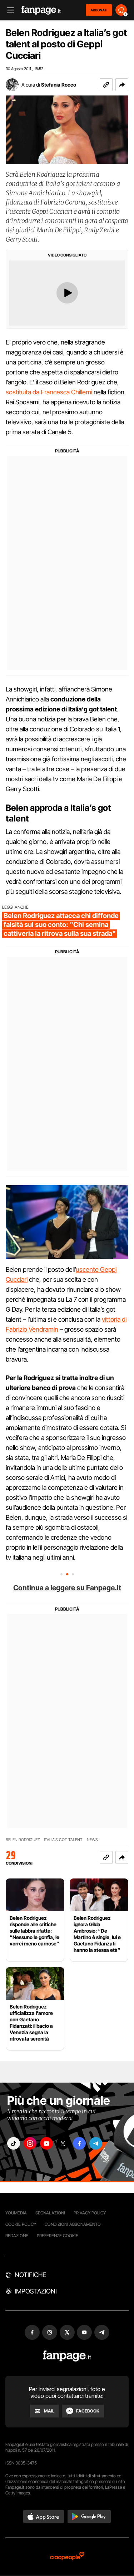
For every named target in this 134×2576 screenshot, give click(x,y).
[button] (122, 85)
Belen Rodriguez (23, 1840)
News (92, 1840)
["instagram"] (30, 2143)
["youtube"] (46, 2143)
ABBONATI (99, 10)
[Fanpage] (67, 2356)
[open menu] (8, 10)
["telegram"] (96, 2143)
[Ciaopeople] (67, 2557)
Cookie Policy (21, 2224)
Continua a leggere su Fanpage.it (67, 1588)
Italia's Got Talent (63, 1840)
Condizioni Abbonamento (73, 2224)
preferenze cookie (58, 2236)
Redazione (17, 2236)
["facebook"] (79, 2143)
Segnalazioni (50, 2213)
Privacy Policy (90, 2213)
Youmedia (16, 2213)
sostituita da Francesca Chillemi (49, 392)
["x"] (63, 2143)
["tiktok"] (14, 2143)
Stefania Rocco (59, 85)
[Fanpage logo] (41, 10)
